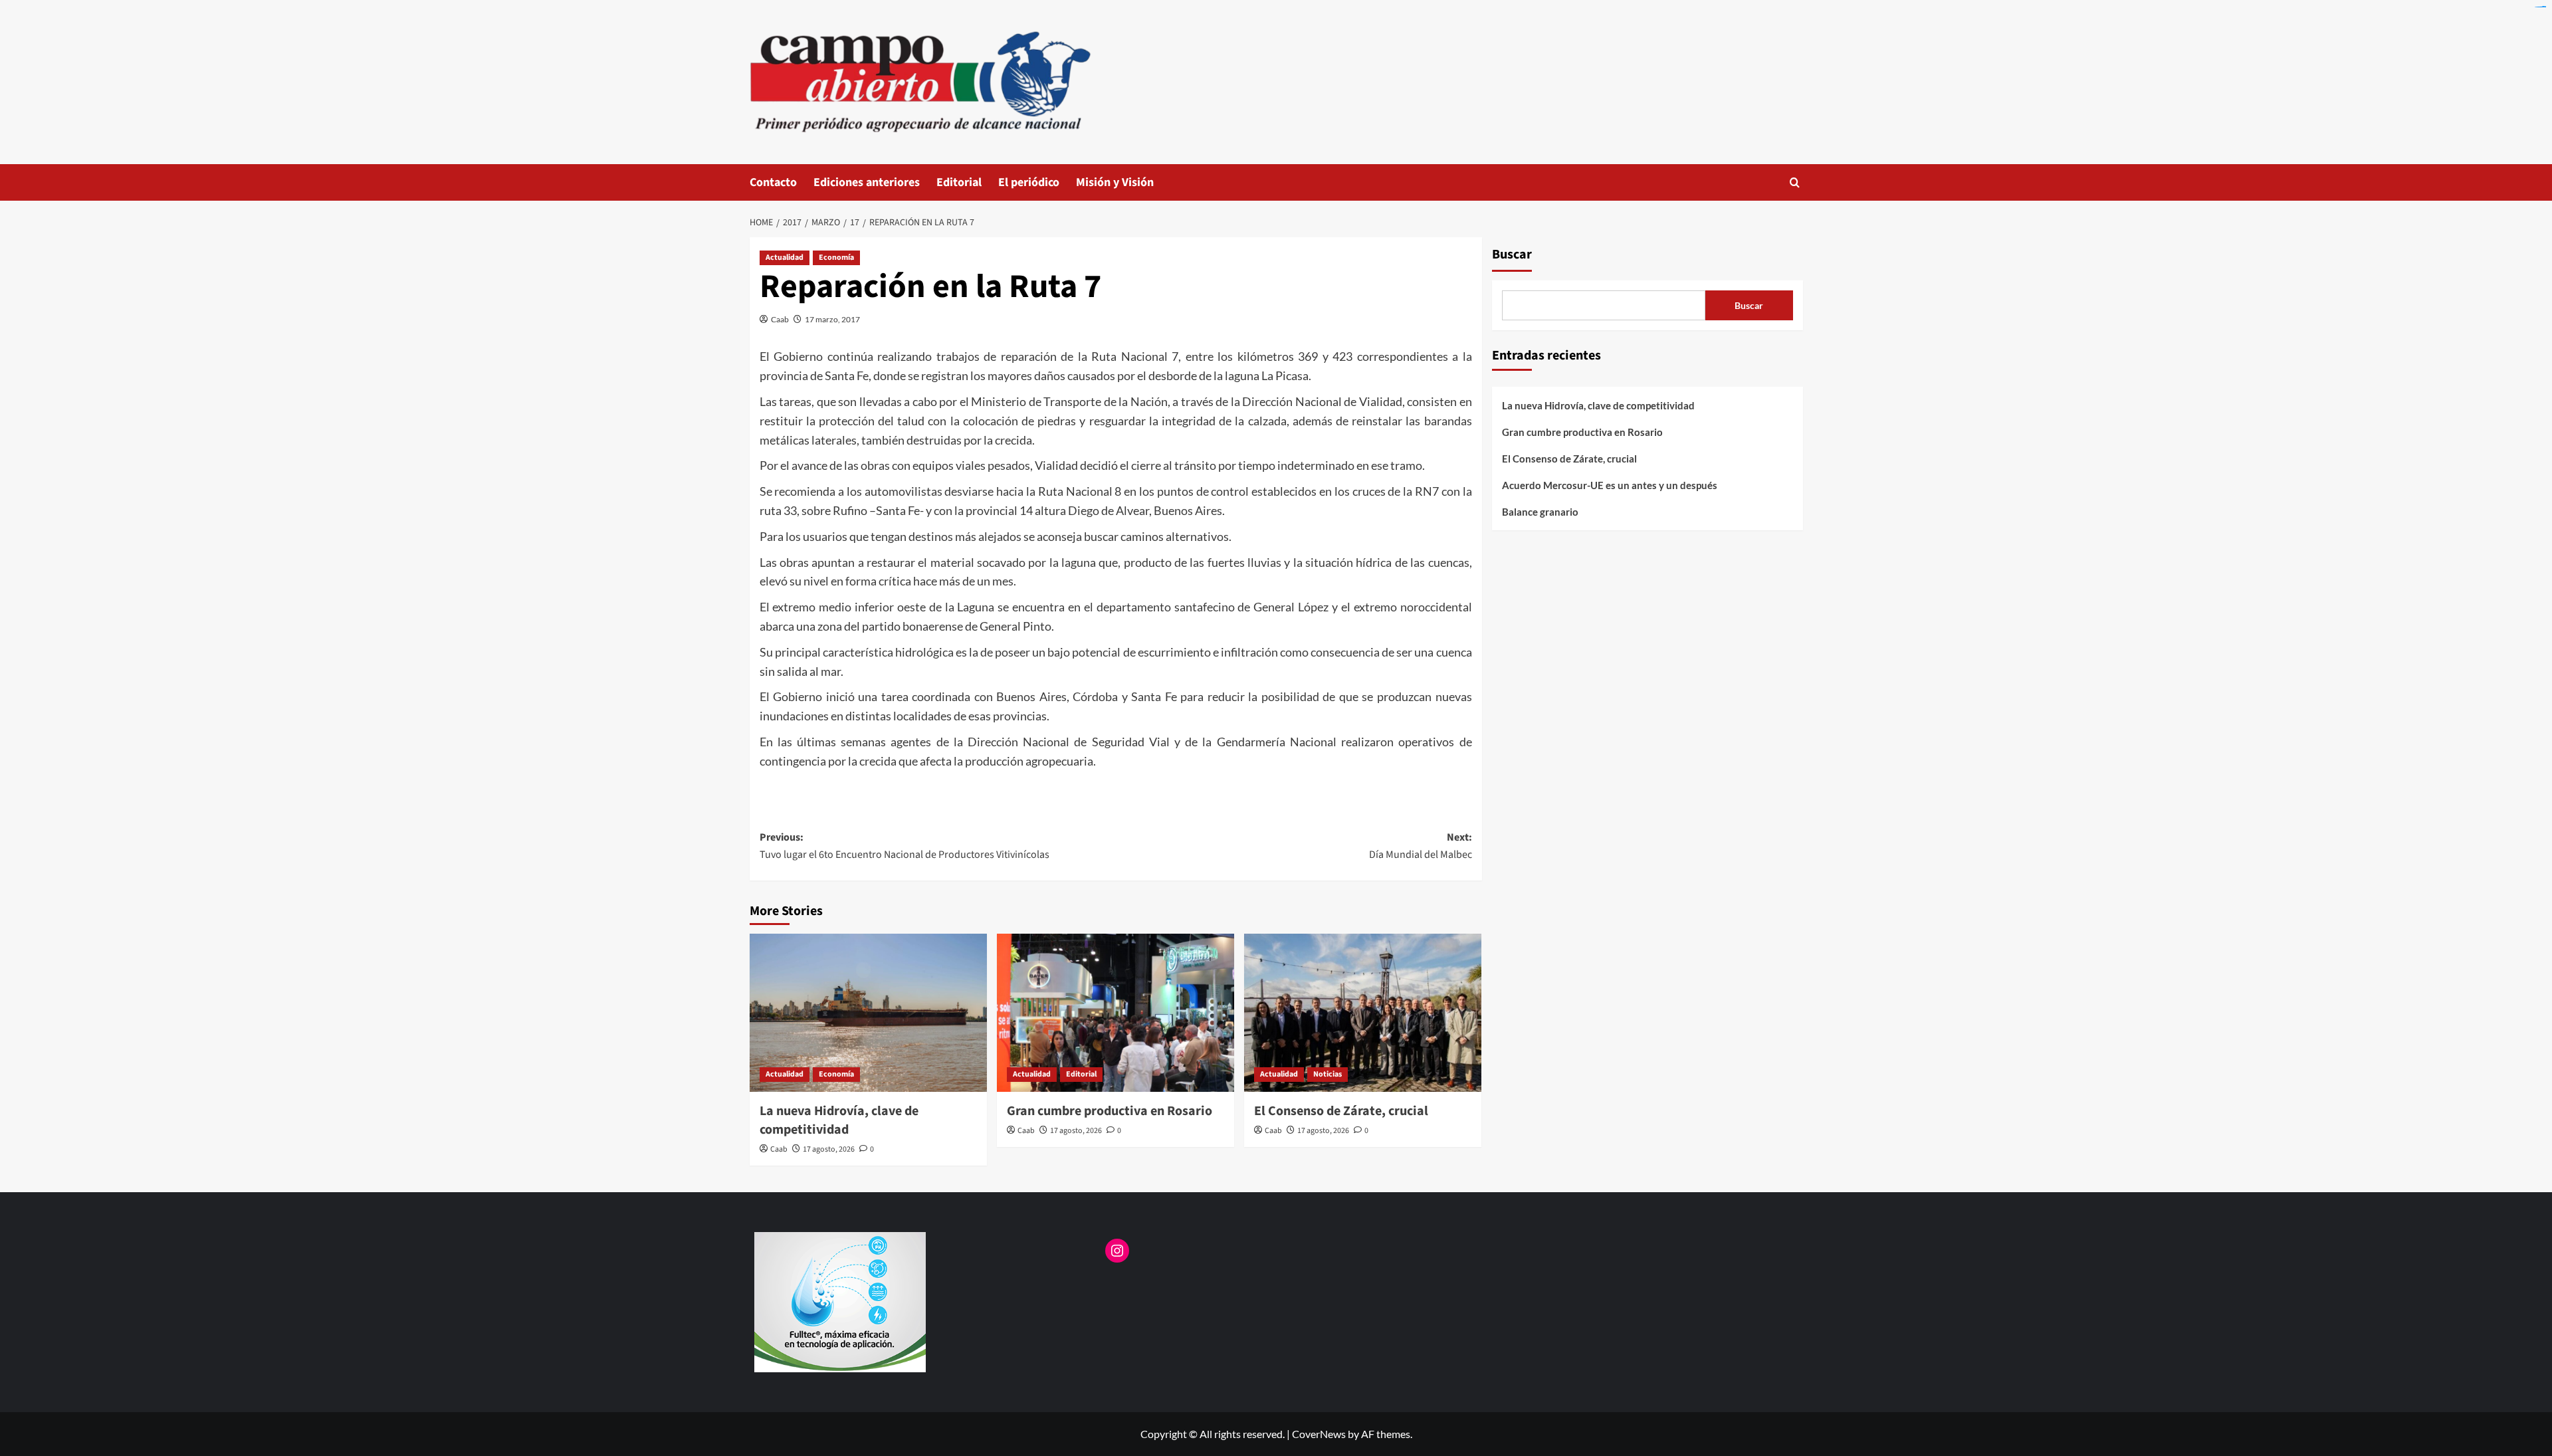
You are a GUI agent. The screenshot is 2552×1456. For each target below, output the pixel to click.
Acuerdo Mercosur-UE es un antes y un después (1610, 485)
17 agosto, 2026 (829, 1149)
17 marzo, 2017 (832, 319)
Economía (836, 258)
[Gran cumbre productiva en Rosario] (1116, 1013)
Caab (780, 319)
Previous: (904, 846)
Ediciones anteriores (867, 182)
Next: (1421, 846)
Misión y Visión (1115, 182)
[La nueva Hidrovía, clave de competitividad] (868, 1013)
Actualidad (785, 258)
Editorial (959, 182)
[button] (1795, 182)
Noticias (1328, 1074)
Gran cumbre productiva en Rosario (1110, 1111)
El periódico (1029, 182)
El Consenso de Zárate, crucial (1341, 1111)
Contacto (773, 182)
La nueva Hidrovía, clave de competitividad (839, 1120)
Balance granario (1540, 512)
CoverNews (1319, 1434)
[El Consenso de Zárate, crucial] (1363, 1013)
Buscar (1512, 255)
